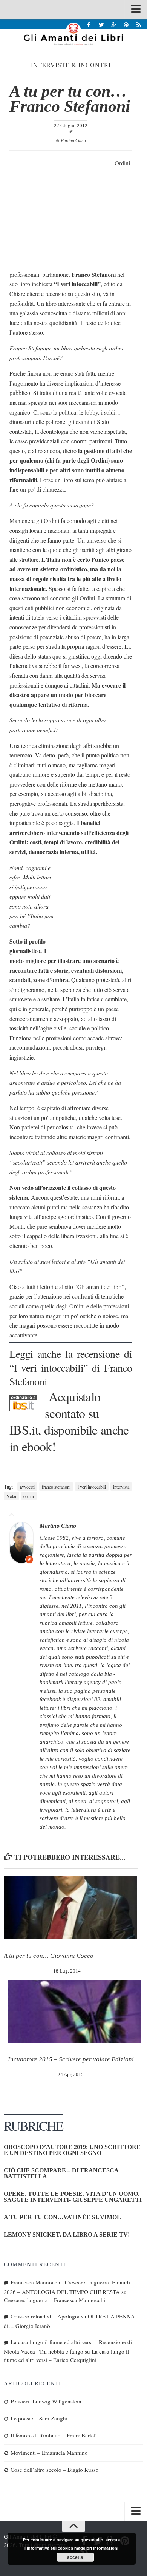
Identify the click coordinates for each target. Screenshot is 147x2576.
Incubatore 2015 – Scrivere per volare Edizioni (71, 2059)
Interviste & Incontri (71, 65)
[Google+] (114, 24)
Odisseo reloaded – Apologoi (45, 2316)
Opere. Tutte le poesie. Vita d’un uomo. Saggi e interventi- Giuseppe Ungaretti (73, 2197)
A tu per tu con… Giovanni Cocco (49, 1956)
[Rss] (139, 24)
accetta (75, 2557)
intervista (121, 1487)
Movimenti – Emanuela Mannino (49, 2453)
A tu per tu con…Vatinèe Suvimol (62, 2217)
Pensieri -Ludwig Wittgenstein (46, 2401)
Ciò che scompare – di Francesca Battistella (61, 2173)
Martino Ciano (73, 140)
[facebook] (89, 24)
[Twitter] (101, 24)
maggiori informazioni (96, 2548)
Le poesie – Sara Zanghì (39, 2418)
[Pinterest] (126, 24)
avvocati (27, 1487)
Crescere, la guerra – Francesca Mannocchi (54, 2300)
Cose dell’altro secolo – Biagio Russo (55, 2470)
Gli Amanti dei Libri (73, 34)
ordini (29, 1496)
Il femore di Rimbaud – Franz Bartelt (54, 2435)
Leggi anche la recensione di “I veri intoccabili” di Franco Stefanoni (71, 1367)
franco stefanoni (56, 1487)
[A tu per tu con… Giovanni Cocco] (70, 1908)
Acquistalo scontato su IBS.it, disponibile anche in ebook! (69, 1421)
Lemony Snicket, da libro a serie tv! (67, 2234)
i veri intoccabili (92, 1487)
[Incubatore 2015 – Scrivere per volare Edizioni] (75, 2012)
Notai (11, 1496)
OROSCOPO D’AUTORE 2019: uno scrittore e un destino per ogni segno (72, 2150)
